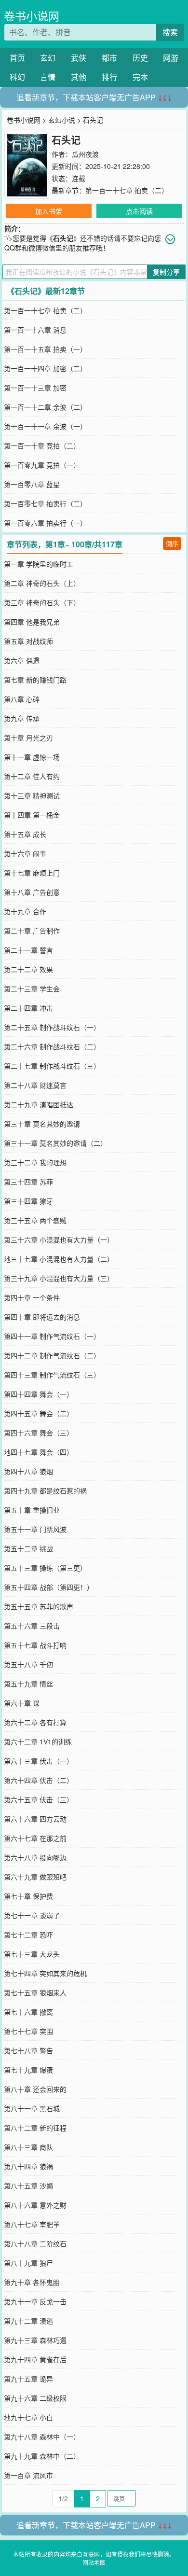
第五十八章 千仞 (28, 1664)
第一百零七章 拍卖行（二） (45, 503)
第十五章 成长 (25, 834)
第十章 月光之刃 (28, 738)
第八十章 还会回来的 (35, 2089)
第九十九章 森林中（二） (42, 2456)
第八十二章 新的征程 (35, 2128)
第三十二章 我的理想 (35, 1162)
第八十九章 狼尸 (28, 2263)
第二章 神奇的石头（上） (42, 583)
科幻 (17, 77)
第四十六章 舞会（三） (39, 1433)
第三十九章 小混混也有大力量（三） (59, 1278)
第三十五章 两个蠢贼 (35, 1220)
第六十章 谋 (22, 1703)
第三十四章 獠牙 (28, 1201)
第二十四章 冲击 (28, 1008)
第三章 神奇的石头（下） (42, 602)
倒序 (172, 543)
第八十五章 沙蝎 (28, 2186)
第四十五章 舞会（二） (39, 1413)
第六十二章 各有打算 (35, 1722)
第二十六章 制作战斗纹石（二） (52, 1046)
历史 (140, 58)
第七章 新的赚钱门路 (35, 680)
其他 (79, 77)
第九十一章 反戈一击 (35, 2301)
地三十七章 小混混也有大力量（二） (59, 1259)
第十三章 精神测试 (32, 795)
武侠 (79, 58)
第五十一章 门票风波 (35, 1529)
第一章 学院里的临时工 (39, 564)
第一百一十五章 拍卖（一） (45, 349)
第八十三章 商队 (28, 2147)
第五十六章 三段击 (32, 1626)
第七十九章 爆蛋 (28, 2070)
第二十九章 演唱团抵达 (39, 1104)
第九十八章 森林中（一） (42, 2437)
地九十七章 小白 (28, 2417)
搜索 (170, 32)
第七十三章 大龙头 (32, 1954)
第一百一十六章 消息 (35, 330)
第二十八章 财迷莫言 (35, 1085)
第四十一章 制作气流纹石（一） (52, 1336)
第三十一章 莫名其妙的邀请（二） (55, 1143)
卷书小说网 (32, 16)
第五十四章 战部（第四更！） (49, 1587)
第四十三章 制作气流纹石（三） (52, 1375)
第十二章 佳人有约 (32, 776)
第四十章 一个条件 (32, 1297)
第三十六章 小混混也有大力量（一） (59, 1239)
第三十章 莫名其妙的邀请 (42, 1124)
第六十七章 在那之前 (35, 1838)
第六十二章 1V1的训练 (38, 1741)
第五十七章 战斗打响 (35, 1645)
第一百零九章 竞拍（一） (42, 465)
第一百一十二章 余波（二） (45, 407)
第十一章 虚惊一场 (32, 757)
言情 (48, 77)
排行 (109, 77)
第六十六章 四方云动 (35, 1819)
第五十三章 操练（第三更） (45, 1568)
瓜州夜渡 (85, 154)
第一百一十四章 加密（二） (45, 368)
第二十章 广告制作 (32, 931)
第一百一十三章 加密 (35, 388)
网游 (171, 58)
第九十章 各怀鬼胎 (32, 2282)
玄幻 (48, 58)
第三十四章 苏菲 (28, 1182)
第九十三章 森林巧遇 (35, 2340)
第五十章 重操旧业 (32, 1510)
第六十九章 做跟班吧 (35, 1877)
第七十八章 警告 (28, 2050)
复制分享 (166, 272)
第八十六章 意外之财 (35, 2205)
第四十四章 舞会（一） (39, 1394)
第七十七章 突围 (28, 2031)
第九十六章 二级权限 (35, 2398)
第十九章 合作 (25, 911)
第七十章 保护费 (28, 1896)
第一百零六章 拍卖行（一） (45, 523)
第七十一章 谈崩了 (32, 1915)
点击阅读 (139, 211)
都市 (109, 58)
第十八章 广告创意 (32, 892)
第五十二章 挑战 (28, 1548)
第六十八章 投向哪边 (35, 1857)
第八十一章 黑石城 (32, 2108)
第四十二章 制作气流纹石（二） (52, 1355)
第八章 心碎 (22, 699)
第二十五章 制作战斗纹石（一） (52, 1027)
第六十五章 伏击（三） (39, 1799)
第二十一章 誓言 (28, 950)
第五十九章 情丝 (28, 1684)
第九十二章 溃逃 (28, 2321)
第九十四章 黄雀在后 (35, 2359)
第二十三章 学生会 (32, 989)
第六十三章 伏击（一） (39, 1761)
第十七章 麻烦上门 (32, 873)
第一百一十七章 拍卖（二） (127, 190)
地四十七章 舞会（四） (39, 1452)
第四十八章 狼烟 (28, 1471)
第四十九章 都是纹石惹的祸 (45, 1490)
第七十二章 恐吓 (28, 1935)
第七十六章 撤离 (28, 2012)
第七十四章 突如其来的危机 (45, 1973)
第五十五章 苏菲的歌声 (39, 1606)
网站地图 (94, 2562)
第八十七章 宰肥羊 (32, 2224)
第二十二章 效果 (28, 969)
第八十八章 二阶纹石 (35, 2243)
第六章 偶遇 (22, 660)
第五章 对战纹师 (28, 641)
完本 (140, 77)
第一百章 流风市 (28, 2475)
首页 (17, 58)
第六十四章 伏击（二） (39, 1780)
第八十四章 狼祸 (28, 2166)
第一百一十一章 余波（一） (45, 426)
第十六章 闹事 (25, 853)
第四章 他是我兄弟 (32, 622)
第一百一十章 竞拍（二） (42, 446)
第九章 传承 (22, 718)
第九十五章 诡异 (28, 2379)
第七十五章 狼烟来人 (35, 1992)
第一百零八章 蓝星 (32, 484)
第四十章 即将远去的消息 (42, 1317)
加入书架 (49, 211)
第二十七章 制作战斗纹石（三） (52, 1066)
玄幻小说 (62, 120)
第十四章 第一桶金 (32, 815)
